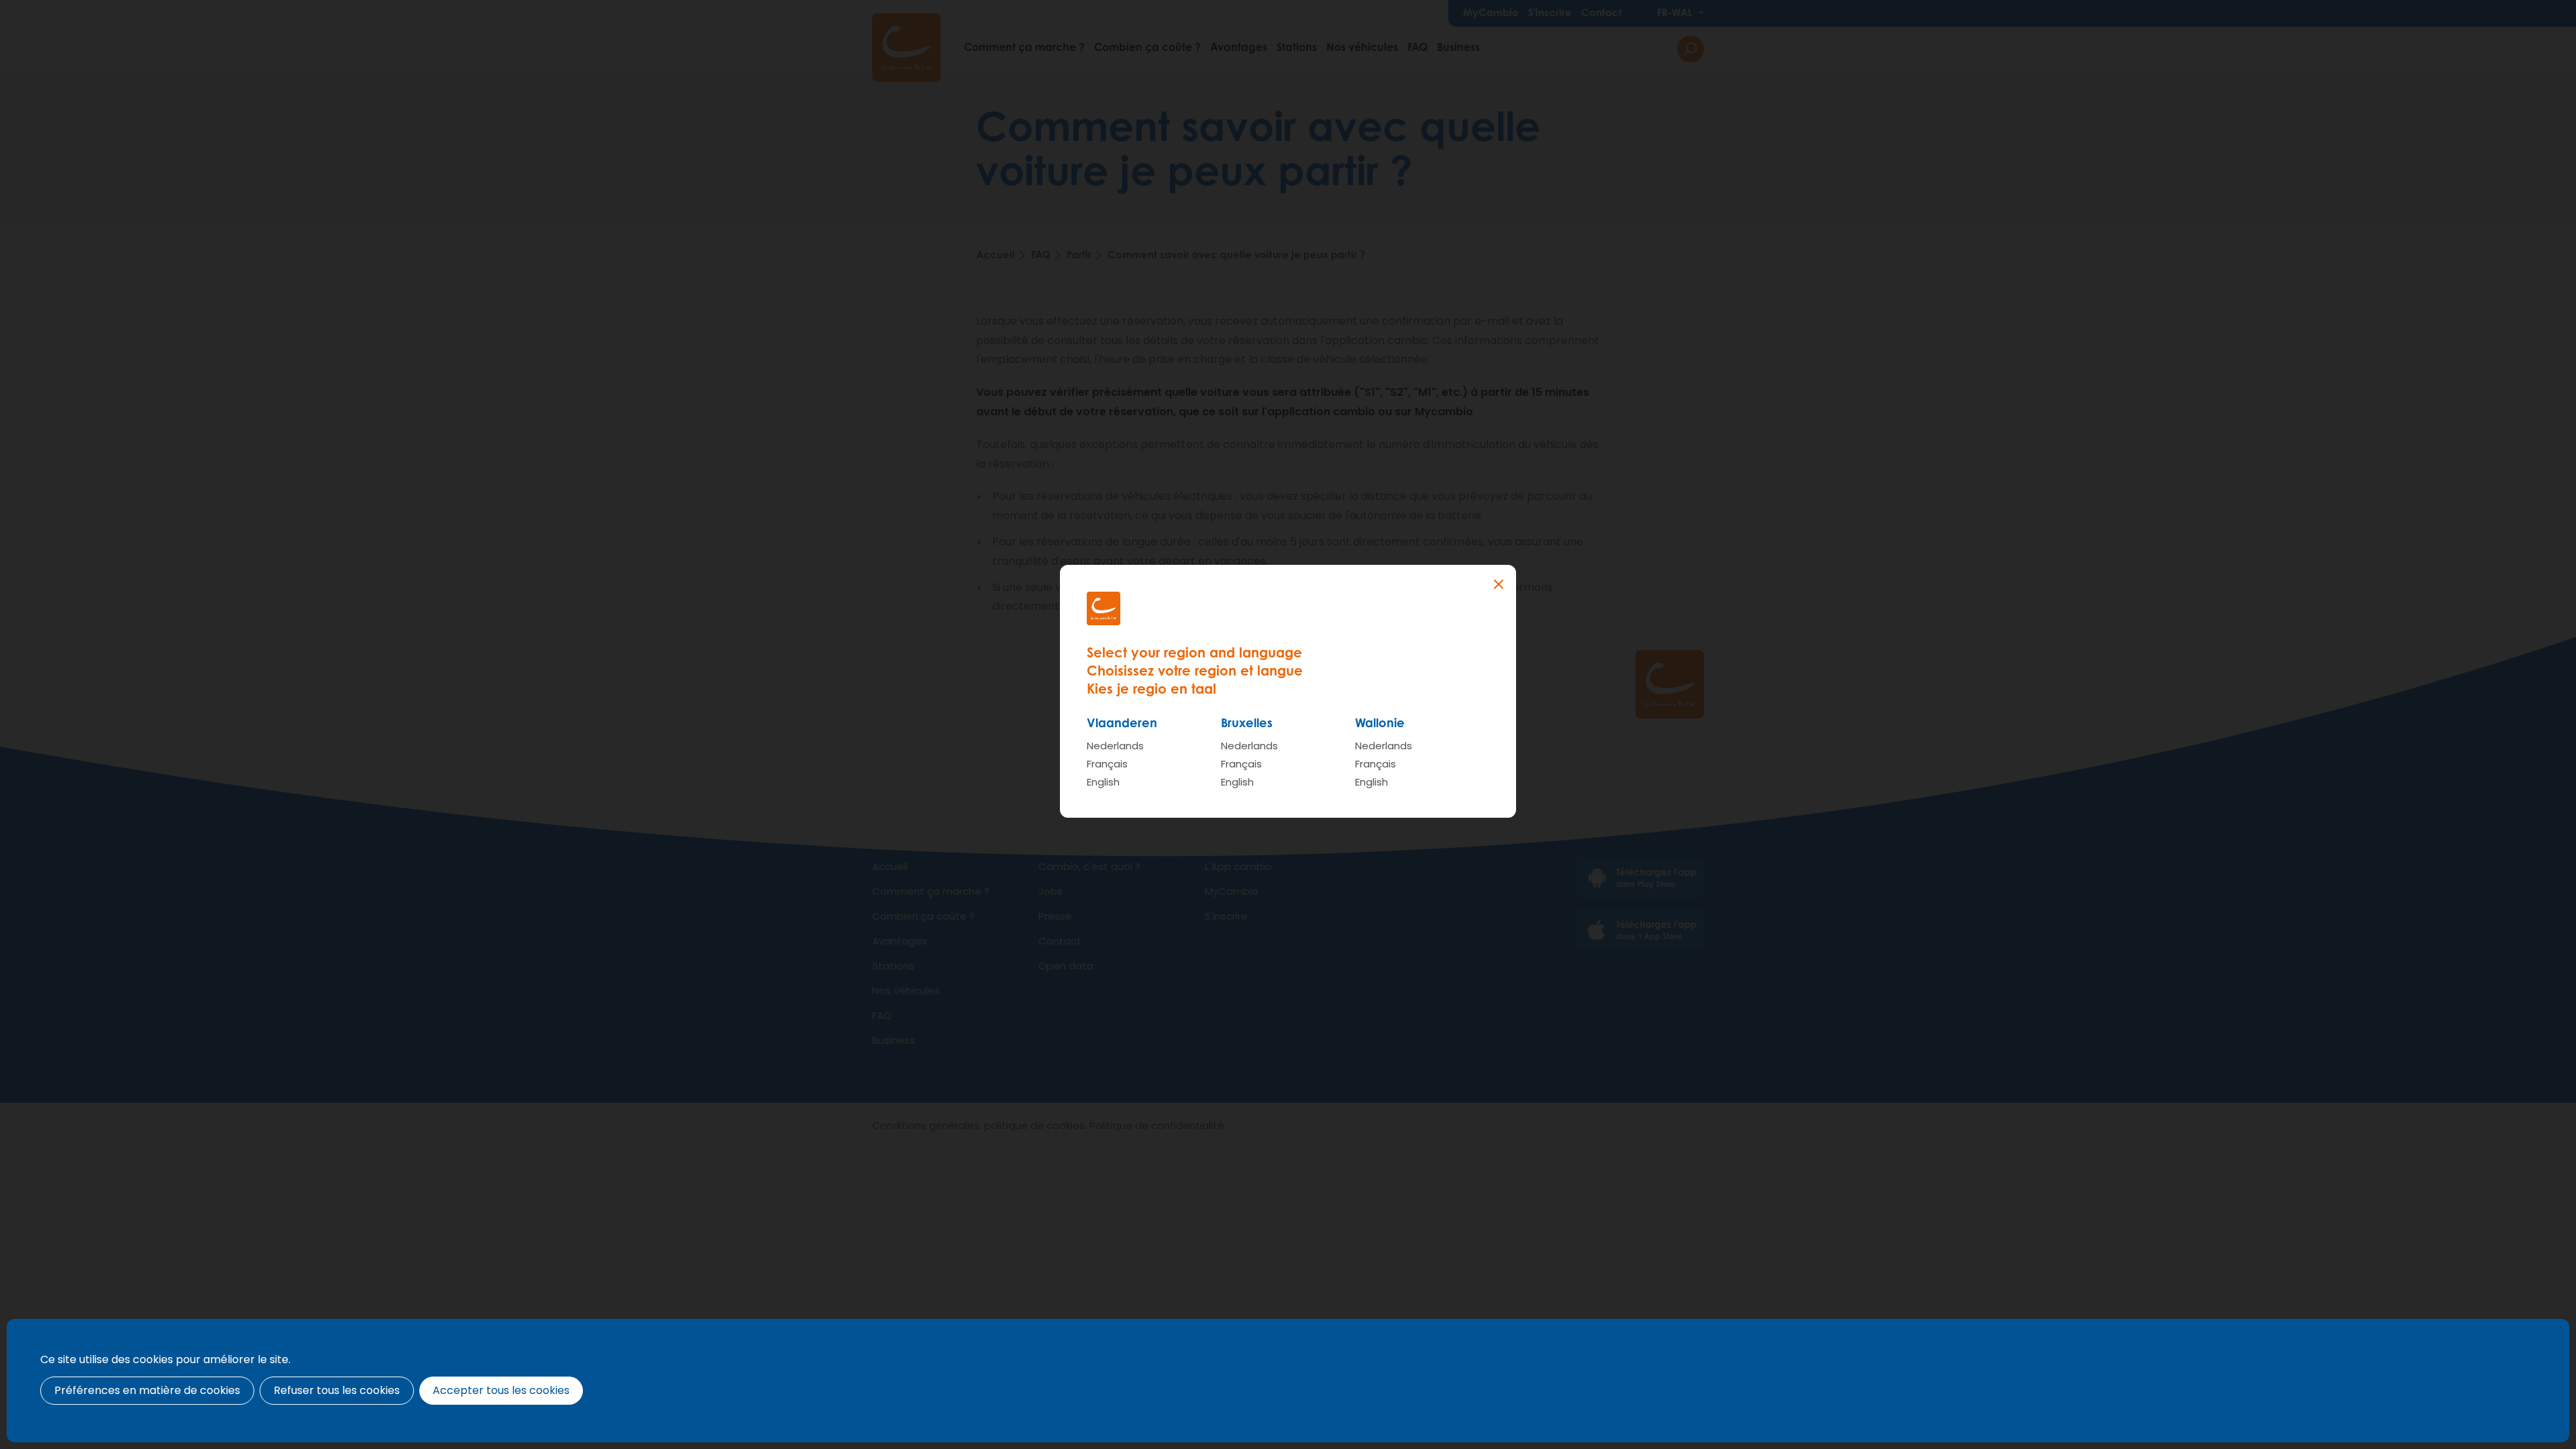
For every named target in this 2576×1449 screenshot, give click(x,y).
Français (1107, 764)
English (1103, 782)
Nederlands (1115, 746)
